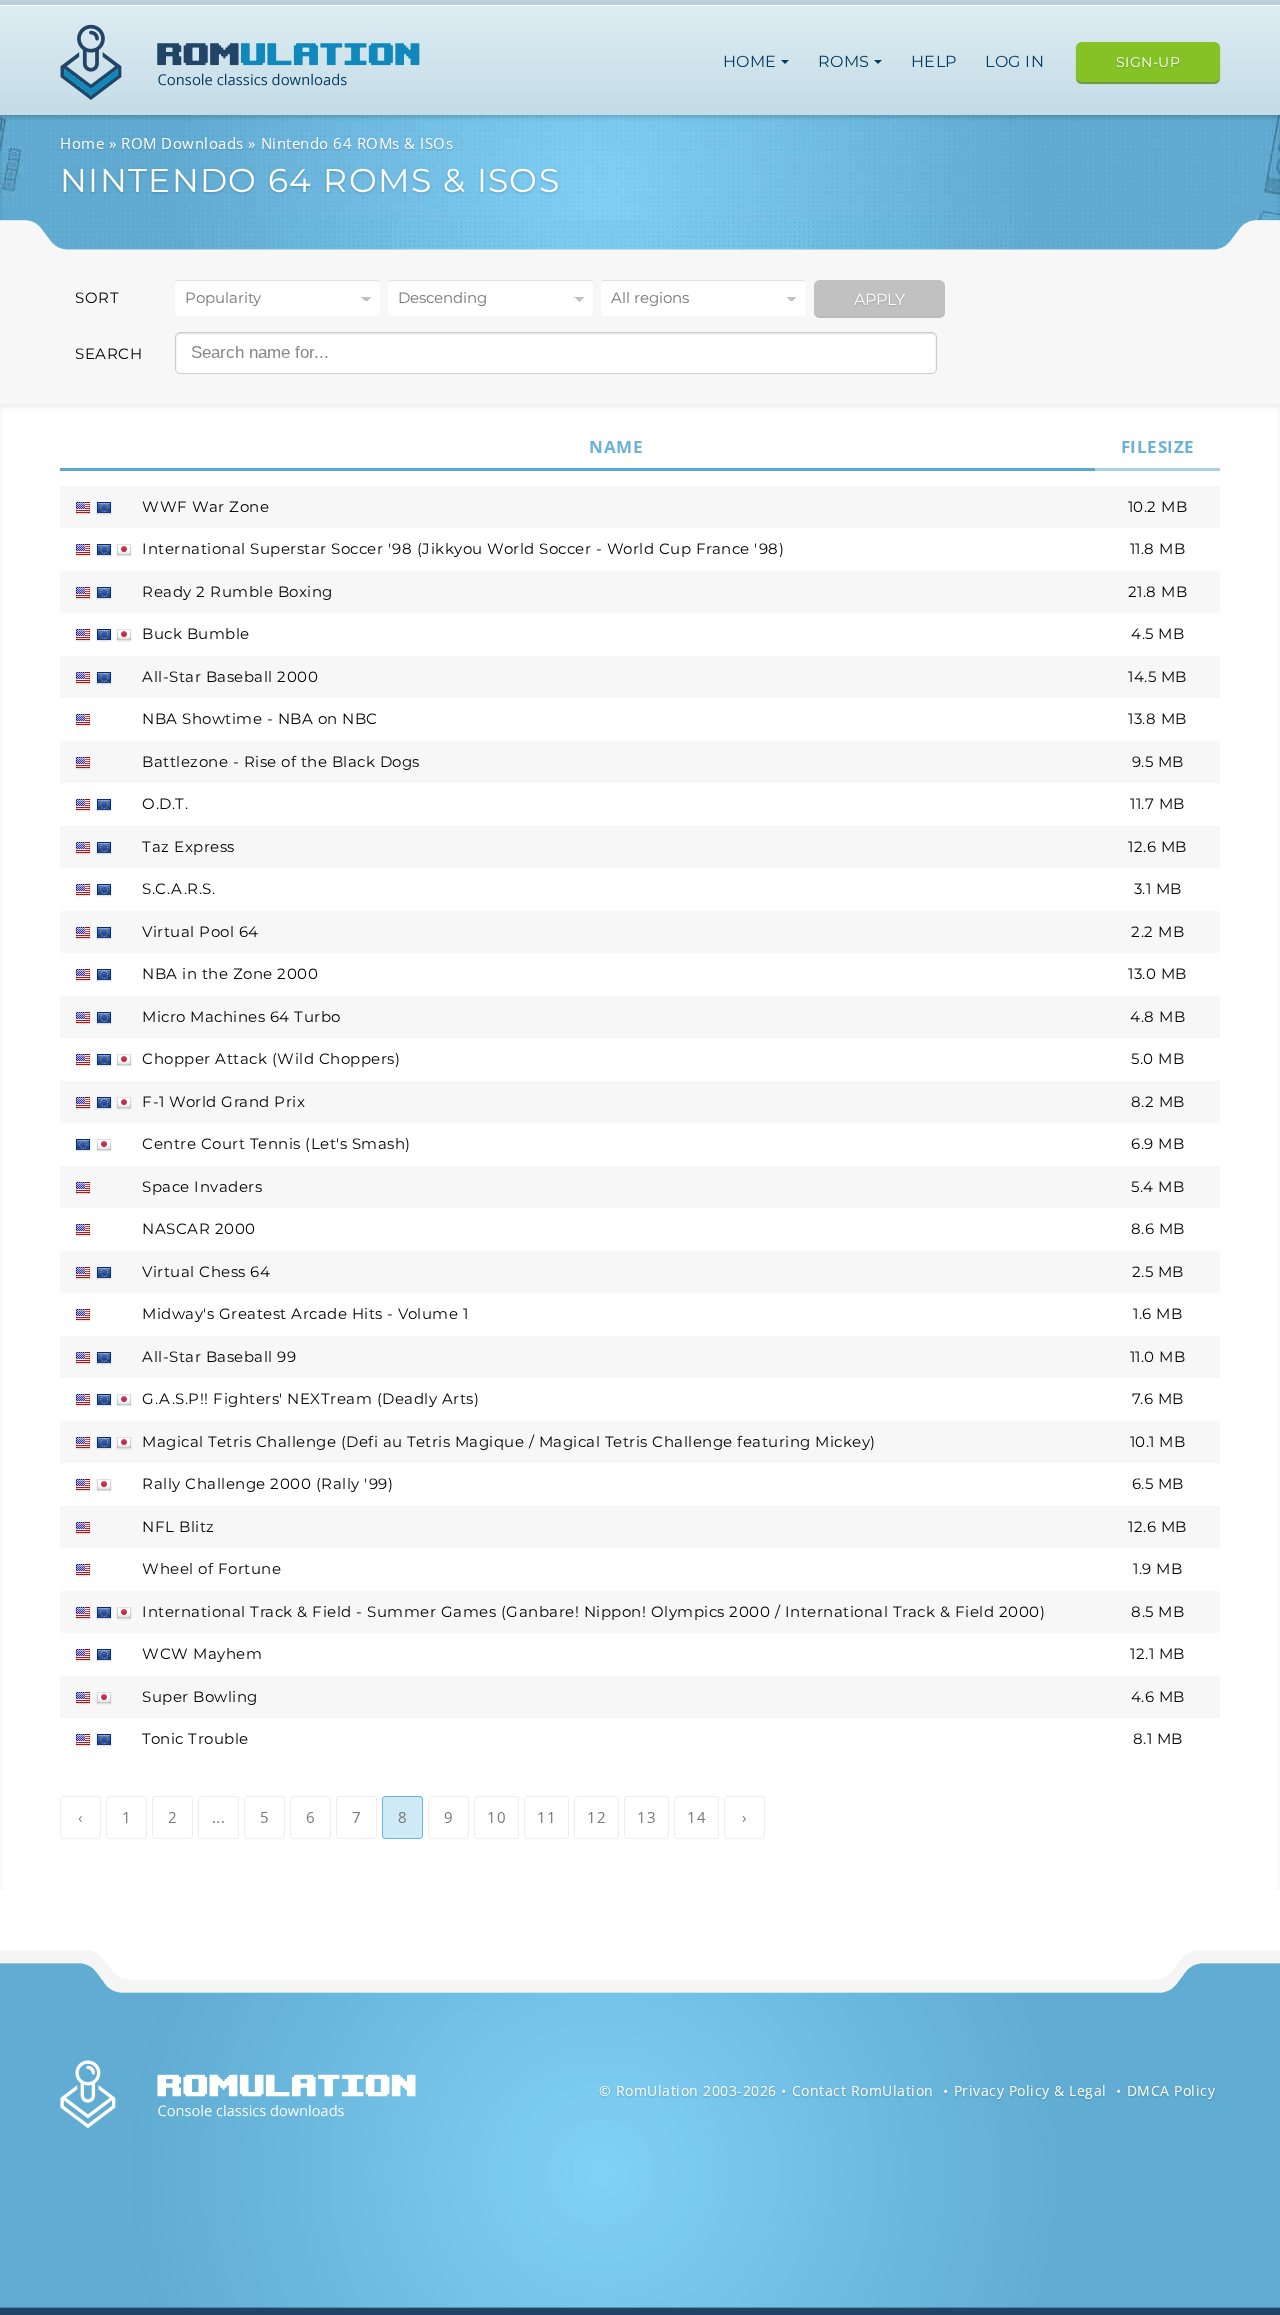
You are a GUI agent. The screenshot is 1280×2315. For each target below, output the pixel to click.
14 (696, 1817)
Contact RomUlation (863, 2090)
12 (596, 1817)
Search (108, 353)
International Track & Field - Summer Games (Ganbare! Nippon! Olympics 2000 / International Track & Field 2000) (593, 1611)
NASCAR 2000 (199, 1228)
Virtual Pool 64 (200, 931)
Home (752, 61)
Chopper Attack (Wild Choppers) (271, 1058)
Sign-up (1148, 62)
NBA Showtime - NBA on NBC (260, 718)
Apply (879, 299)
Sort (97, 297)
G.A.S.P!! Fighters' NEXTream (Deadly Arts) (310, 1398)
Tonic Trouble (195, 1738)
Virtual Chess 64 (206, 1271)
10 (496, 1817)
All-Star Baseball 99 (219, 1356)
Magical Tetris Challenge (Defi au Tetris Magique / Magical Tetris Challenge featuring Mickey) (509, 1441)
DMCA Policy (1171, 2090)
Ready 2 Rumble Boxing (237, 591)
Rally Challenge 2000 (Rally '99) (267, 1483)
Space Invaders (202, 1186)
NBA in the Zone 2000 (230, 973)
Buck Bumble (196, 633)
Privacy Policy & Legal (1030, 2090)
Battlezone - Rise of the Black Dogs (281, 761)
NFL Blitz (178, 1526)
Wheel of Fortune (211, 1568)
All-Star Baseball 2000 (230, 676)
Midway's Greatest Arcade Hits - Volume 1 (305, 1313)
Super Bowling (200, 1696)
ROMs (846, 61)
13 (646, 1817)
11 (546, 1817)
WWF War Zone (205, 506)
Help (934, 61)
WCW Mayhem (202, 1653)
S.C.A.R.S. (178, 888)
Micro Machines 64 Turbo (241, 1016)
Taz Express (188, 846)
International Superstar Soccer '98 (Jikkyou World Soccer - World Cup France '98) (463, 548)
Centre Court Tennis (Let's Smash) (276, 1143)
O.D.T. (165, 803)
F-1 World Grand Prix (223, 1101)
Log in (1014, 61)
